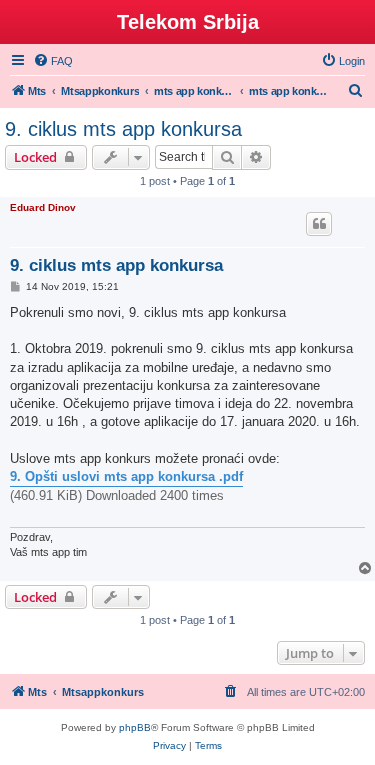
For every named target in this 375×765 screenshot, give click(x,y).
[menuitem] (53, 61)
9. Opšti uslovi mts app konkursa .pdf (126, 476)
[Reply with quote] (319, 224)
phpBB (135, 727)
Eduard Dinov (43, 207)
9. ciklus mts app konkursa (123, 129)
